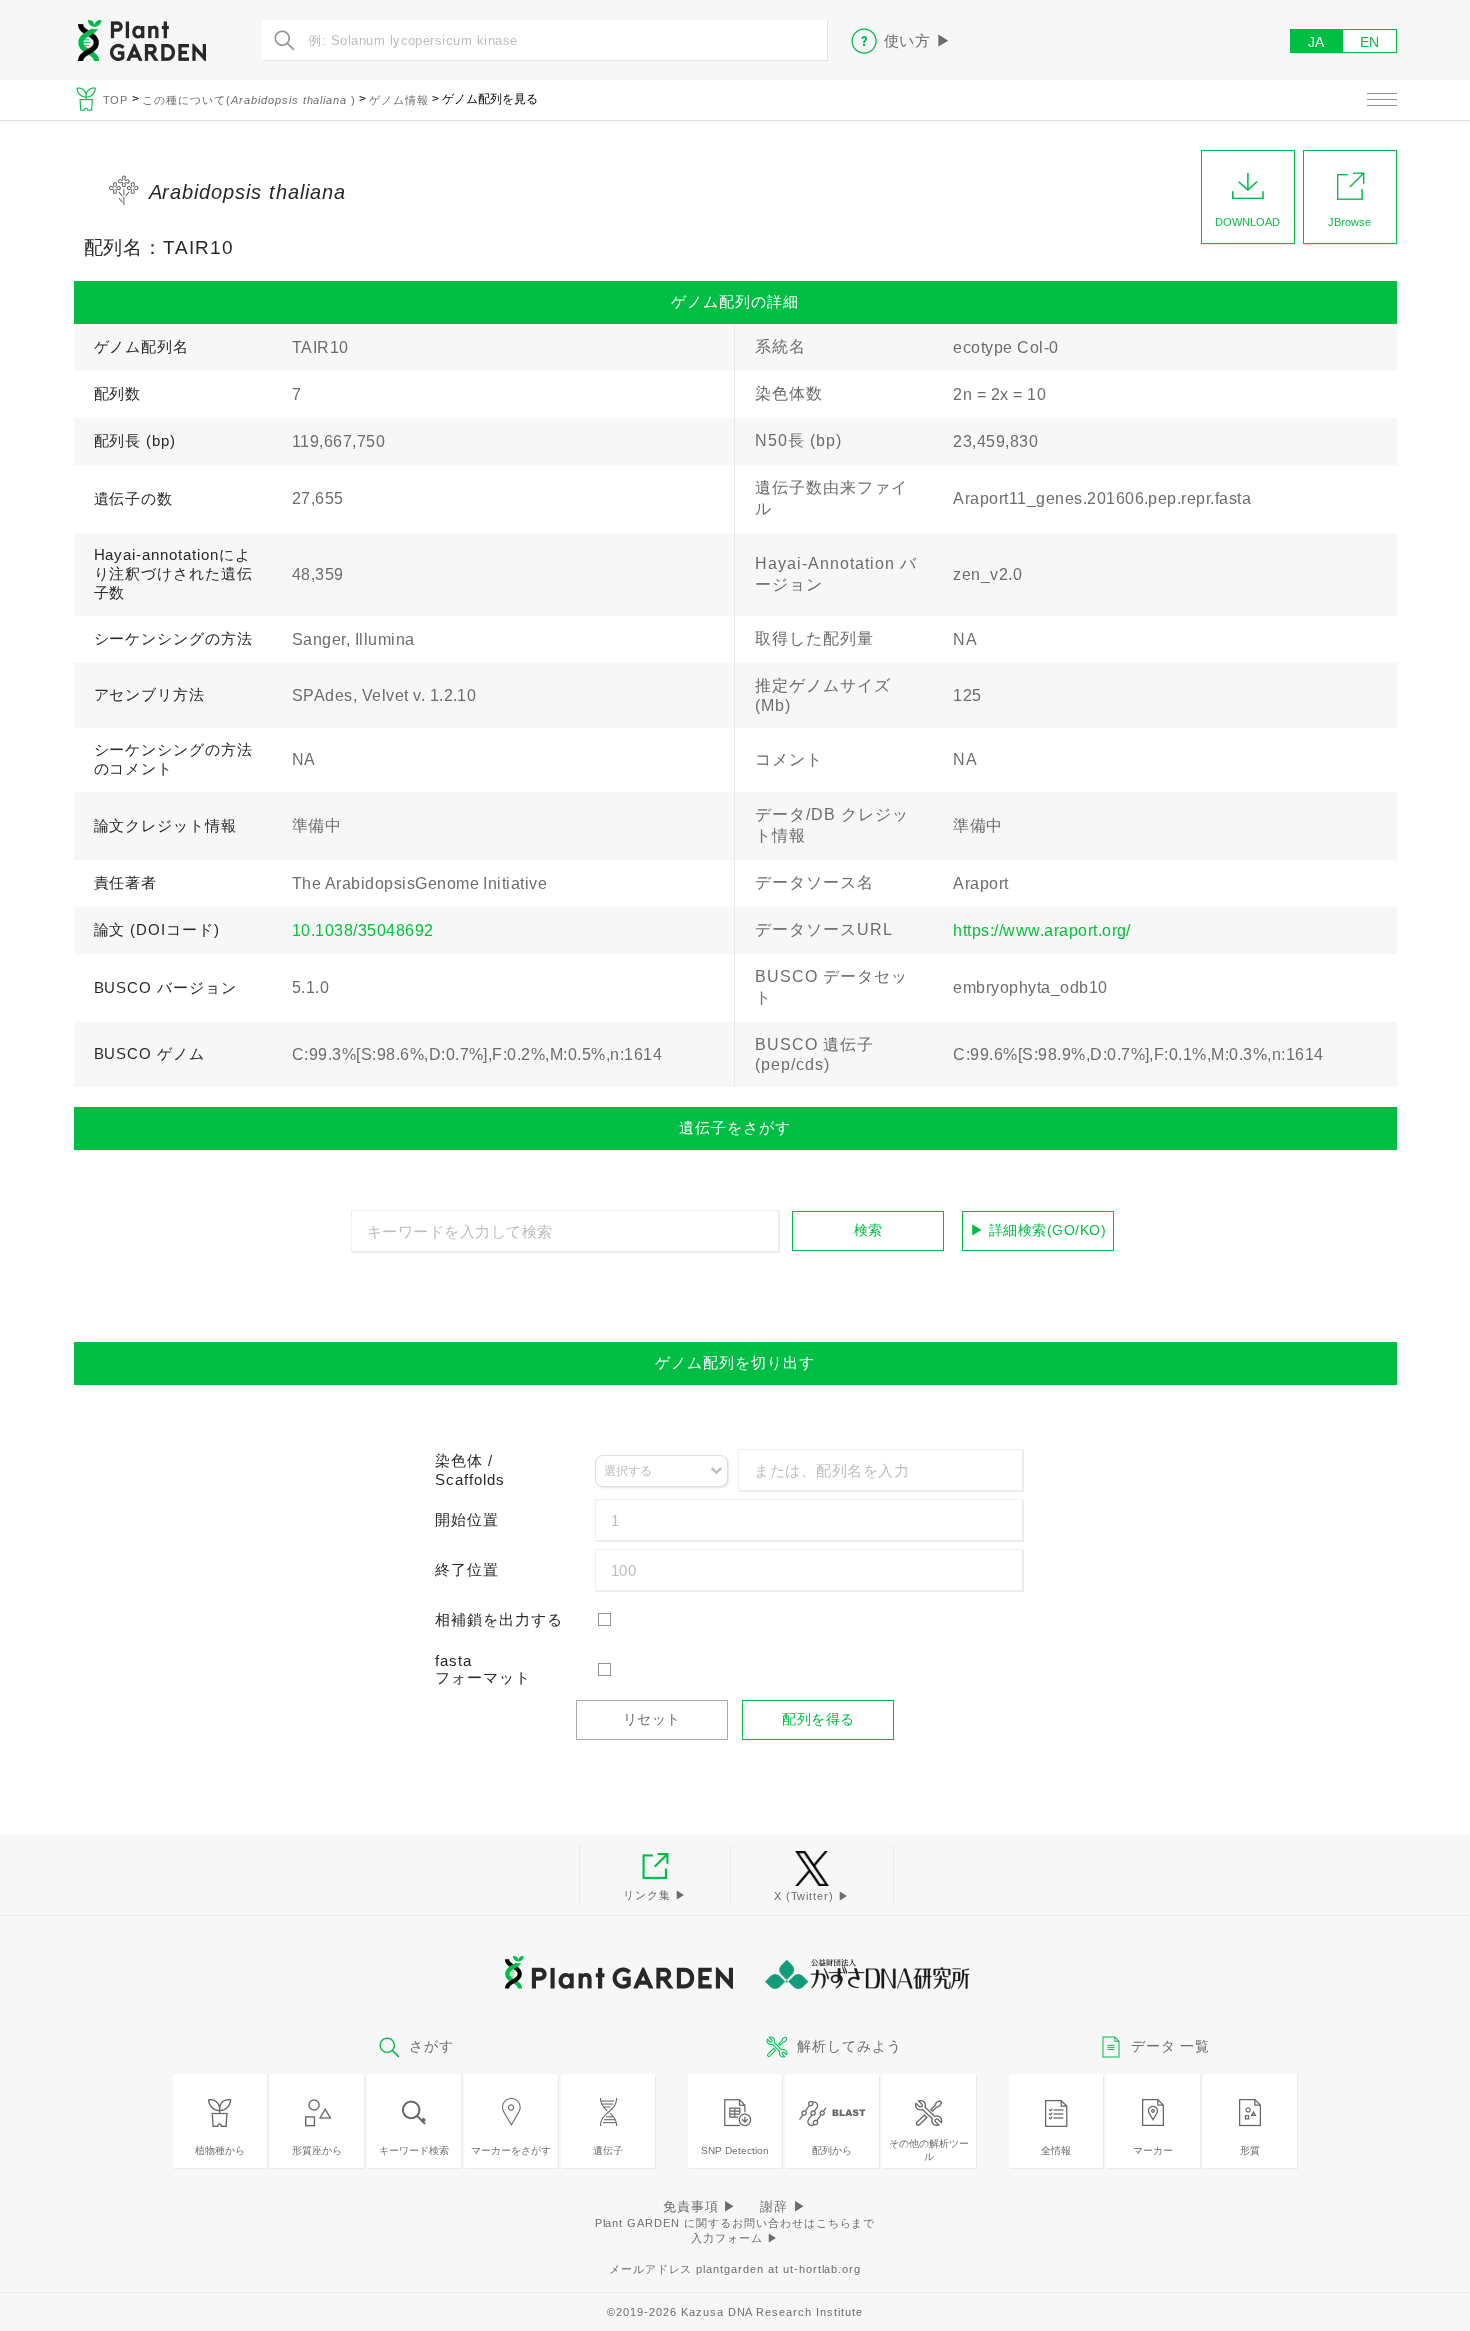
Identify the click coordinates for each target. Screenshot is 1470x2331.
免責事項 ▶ (700, 2206)
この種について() (249, 100)
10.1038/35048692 (363, 930)
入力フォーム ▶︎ (735, 2238)
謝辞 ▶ (783, 2206)
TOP (118, 100)
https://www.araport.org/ (1042, 930)
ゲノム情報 (399, 100)
